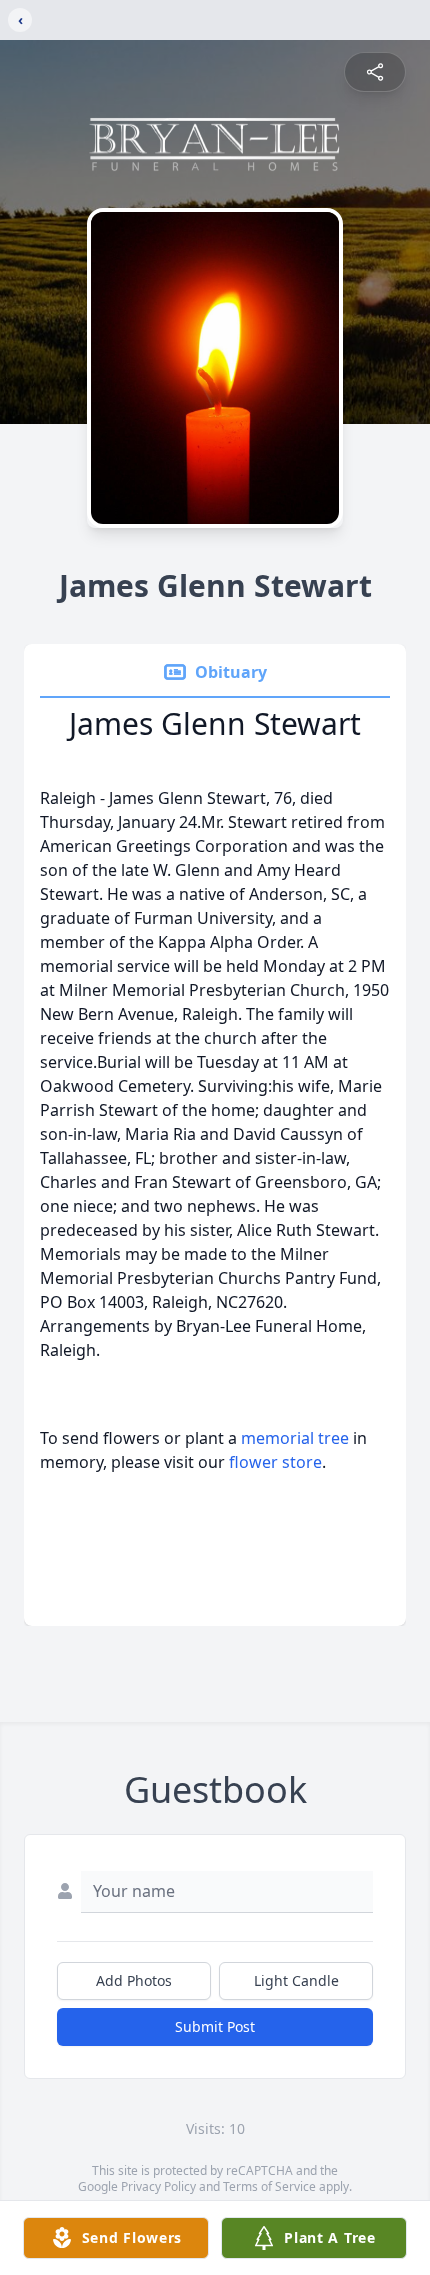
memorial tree (295, 1438)
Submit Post (215, 2026)
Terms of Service (269, 2186)
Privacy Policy (158, 2186)
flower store (275, 1462)
